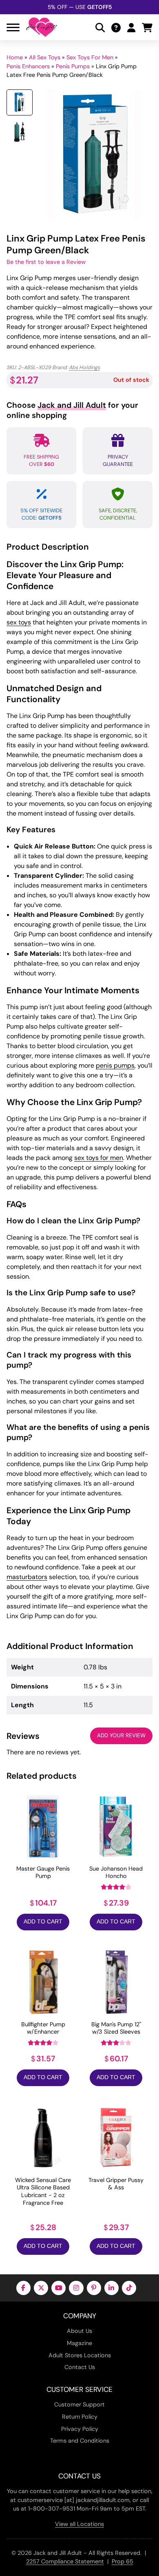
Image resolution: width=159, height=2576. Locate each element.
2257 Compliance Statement (65, 2561)
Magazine (79, 2343)
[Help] (116, 27)
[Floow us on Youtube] (59, 2288)
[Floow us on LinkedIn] (112, 2288)
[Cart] (147, 27)
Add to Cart (43, 1922)
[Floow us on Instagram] (76, 2288)
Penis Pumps (73, 66)
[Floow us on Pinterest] (94, 2288)
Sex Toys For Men (90, 57)
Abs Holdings (84, 367)
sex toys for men (99, 1158)
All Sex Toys (45, 57)
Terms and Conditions (80, 2441)
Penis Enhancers (28, 66)
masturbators (27, 1577)
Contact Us (80, 2367)
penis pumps (115, 1065)
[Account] (131, 27)
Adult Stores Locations (80, 2355)
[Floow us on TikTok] (129, 2288)
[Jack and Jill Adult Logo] (42, 27)
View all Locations (79, 2524)
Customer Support (79, 2404)
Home (15, 57)
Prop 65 (123, 2561)
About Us (79, 2331)
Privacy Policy (80, 2429)
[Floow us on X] (41, 2288)
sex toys (19, 622)
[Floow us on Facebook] (23, 2288)
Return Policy (80, 2417)
